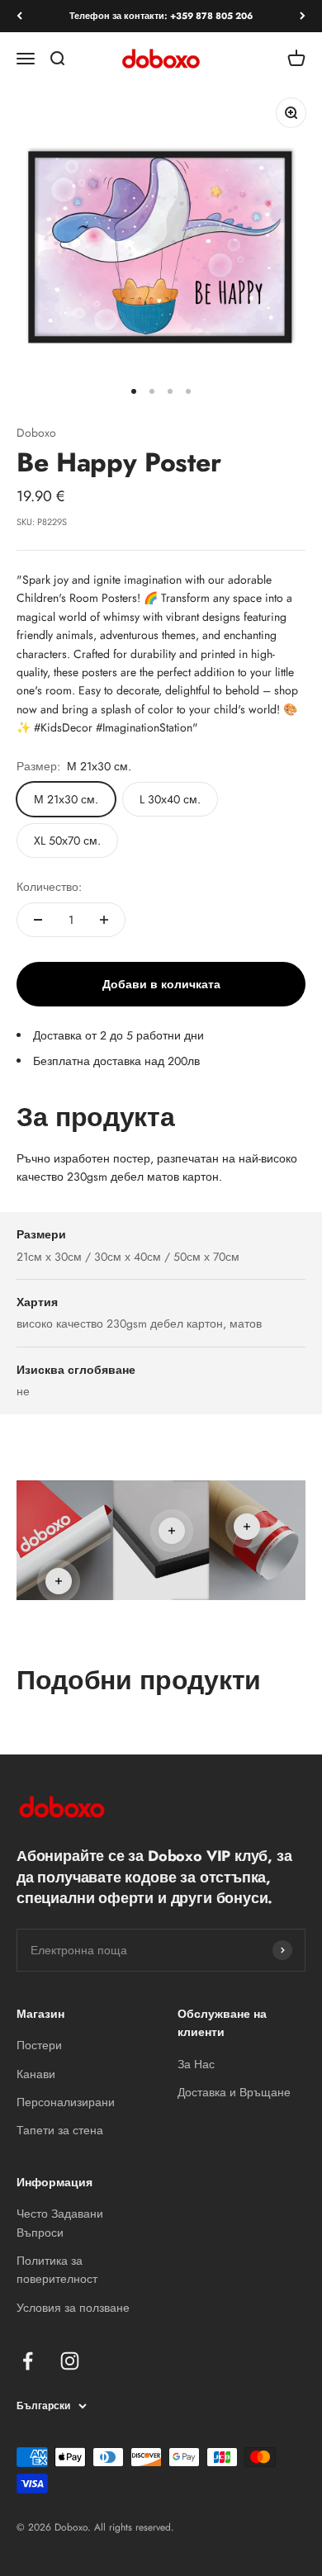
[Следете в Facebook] (28, 2361)
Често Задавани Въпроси (60, 2223)
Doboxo (36, 433)
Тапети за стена (60, 2130)
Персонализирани (66, 2102)
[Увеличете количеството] (104, 920)
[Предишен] (19, 16)
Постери (39, 2045)
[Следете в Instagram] (70, 2361)
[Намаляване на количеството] (38, 920)
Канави (36, 2074)
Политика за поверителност (57, 2270)
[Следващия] (303, 16)
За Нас (196, 2064)
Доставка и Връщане (234, 2092)
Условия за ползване (73, 2308)
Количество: (49, 887)
